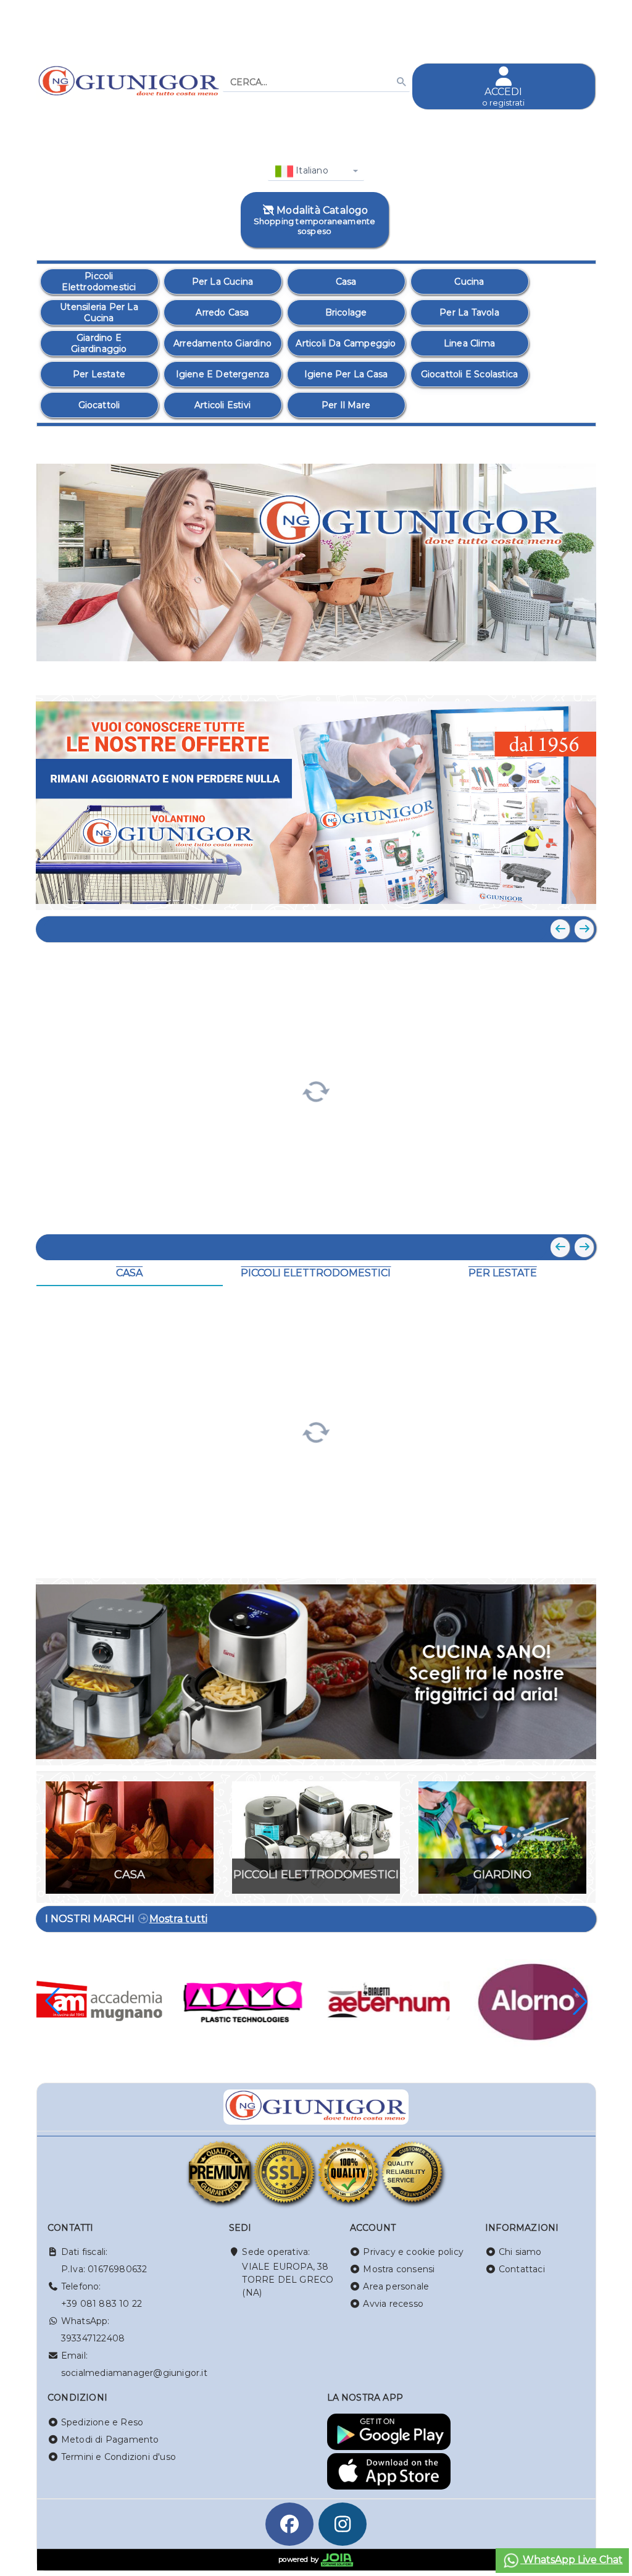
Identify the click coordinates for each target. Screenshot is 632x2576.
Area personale (396, 2286)
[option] (99, 282)
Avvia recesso (393, 2304)
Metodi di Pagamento (110, 2440)
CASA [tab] (129, 1273)
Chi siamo (520, 2252)
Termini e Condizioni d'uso (118, 2457)
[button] (559, 671)
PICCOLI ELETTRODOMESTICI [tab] (316, 1273)
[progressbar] (316, 1090)
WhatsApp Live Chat (572, 2560)
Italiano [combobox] (311, 170)
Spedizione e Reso (102, 2422)
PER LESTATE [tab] (503, 1273)
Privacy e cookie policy (413, 2252)
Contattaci (522, 2269)
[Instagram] (343, 2524)
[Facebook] (289, 2524)
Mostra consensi (399, 2269)
